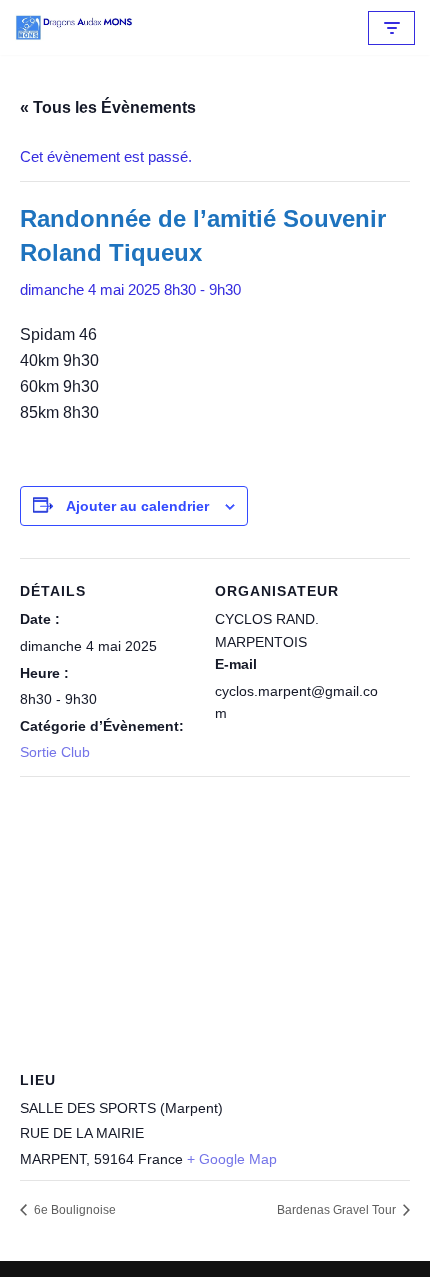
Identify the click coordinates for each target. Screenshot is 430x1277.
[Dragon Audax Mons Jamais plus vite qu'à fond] (75, 27)
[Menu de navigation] (391, 28)
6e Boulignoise (73, 1210)
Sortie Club (55, 752)
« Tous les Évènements (108, 107)
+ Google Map (232, 1159)
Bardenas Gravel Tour (338, 1210)
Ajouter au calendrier (137, 506)
